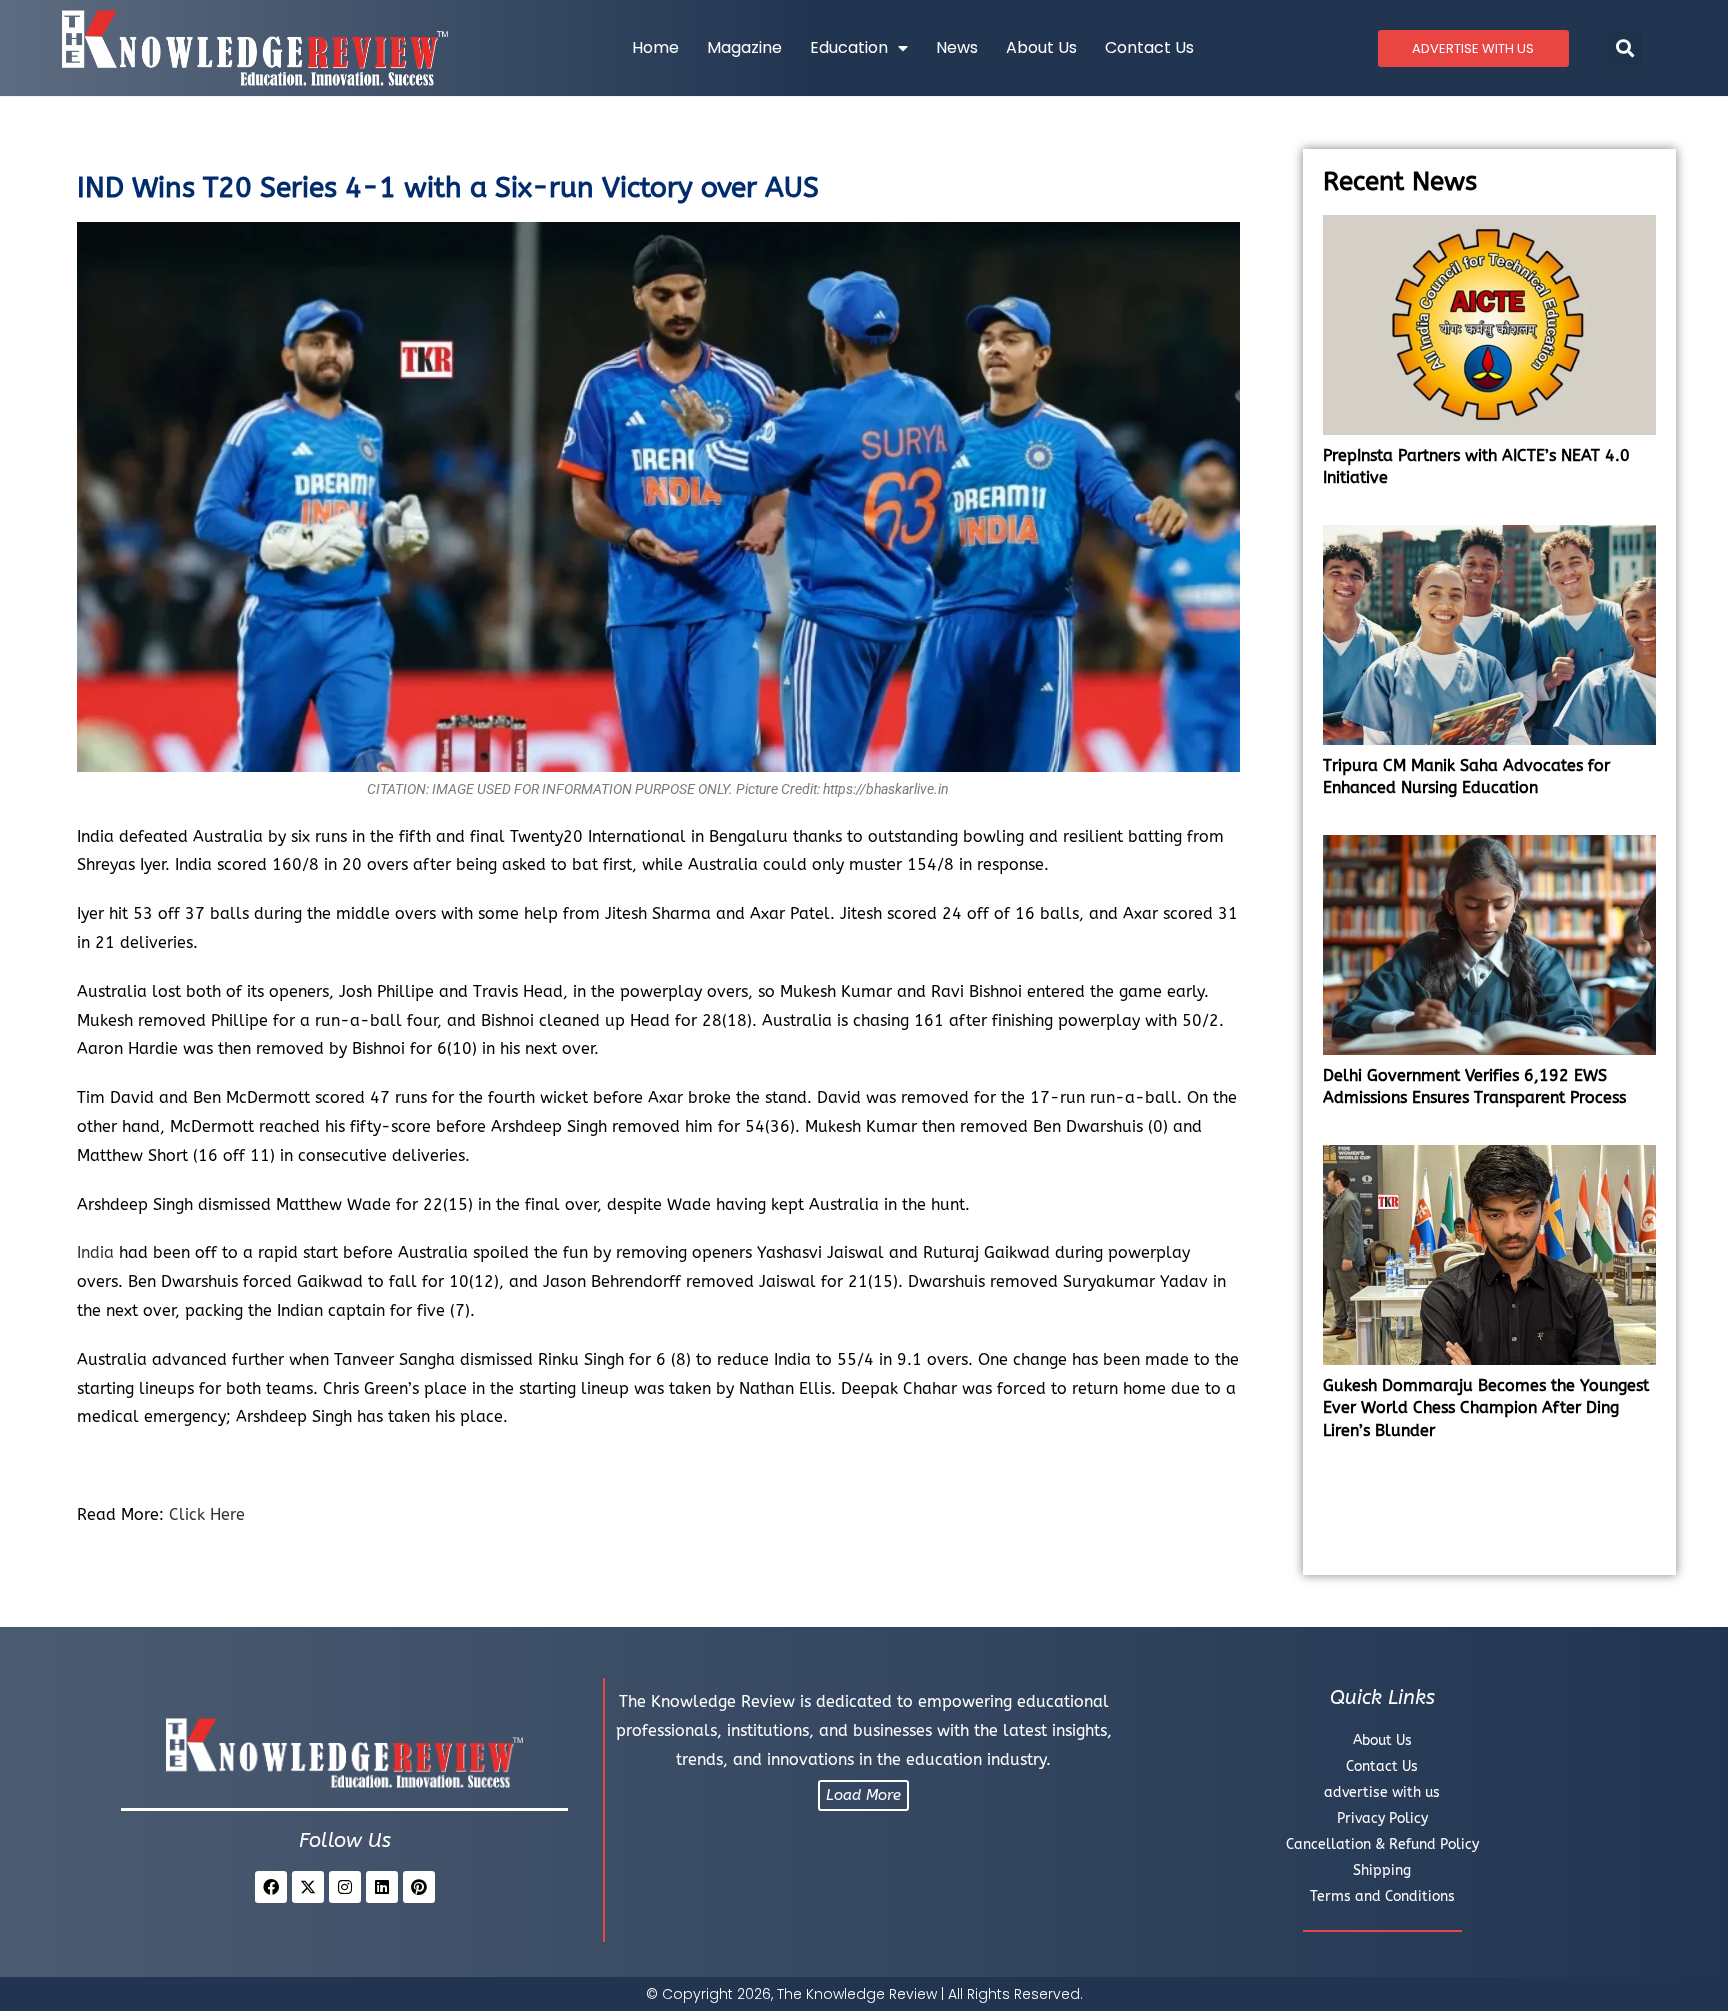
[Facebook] (271, 1887)
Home (655, 47)
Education (849, 47)
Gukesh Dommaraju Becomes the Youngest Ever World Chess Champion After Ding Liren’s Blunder (1486, 1408)
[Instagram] (345, 1887)
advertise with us (1382, 1792)
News (957, 47)
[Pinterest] (419, 1887)
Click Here (209, 1514)
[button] (1625, 48)
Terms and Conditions (1382, 1896)
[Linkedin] (382, 1887)
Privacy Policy (1382, 1818)
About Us (1041, 47)
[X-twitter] (308, 1887)
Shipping (1382, 1870)
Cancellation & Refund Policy (1382, 1844)
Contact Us (1149, 47)
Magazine (744, 47)
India (95, 1252)
